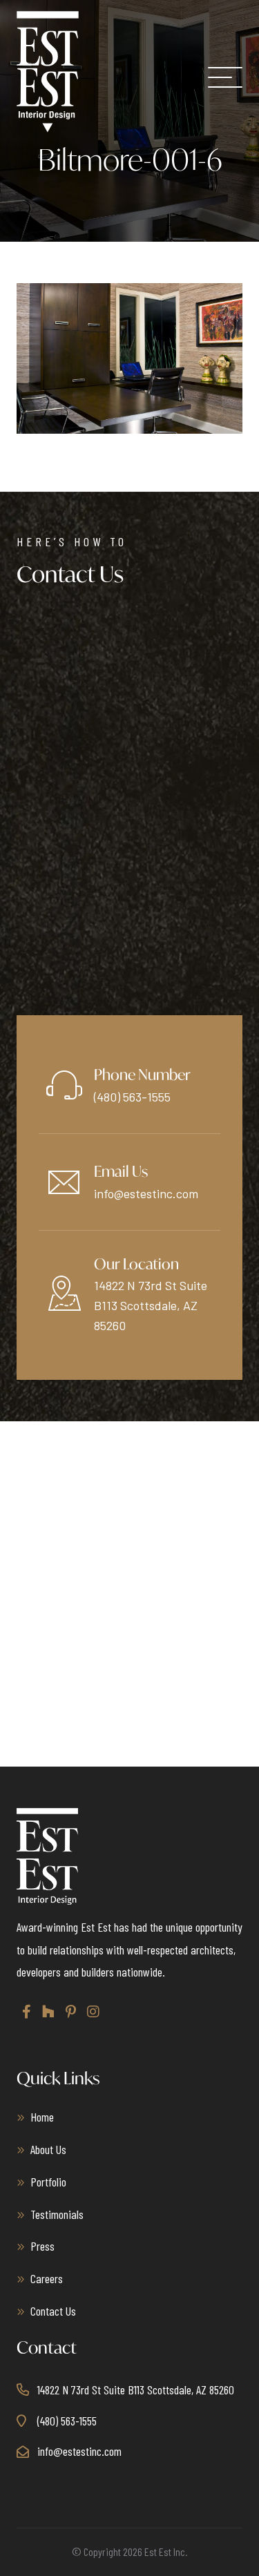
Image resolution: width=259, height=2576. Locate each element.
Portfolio (48, 2182)
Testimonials (57, 2214)
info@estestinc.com (146, 1193)
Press (42, 2246)
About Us (48, 2149)
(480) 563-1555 (132, 1097)
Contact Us (53, 2311)
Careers (47, 2278)
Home (42, 2117)
